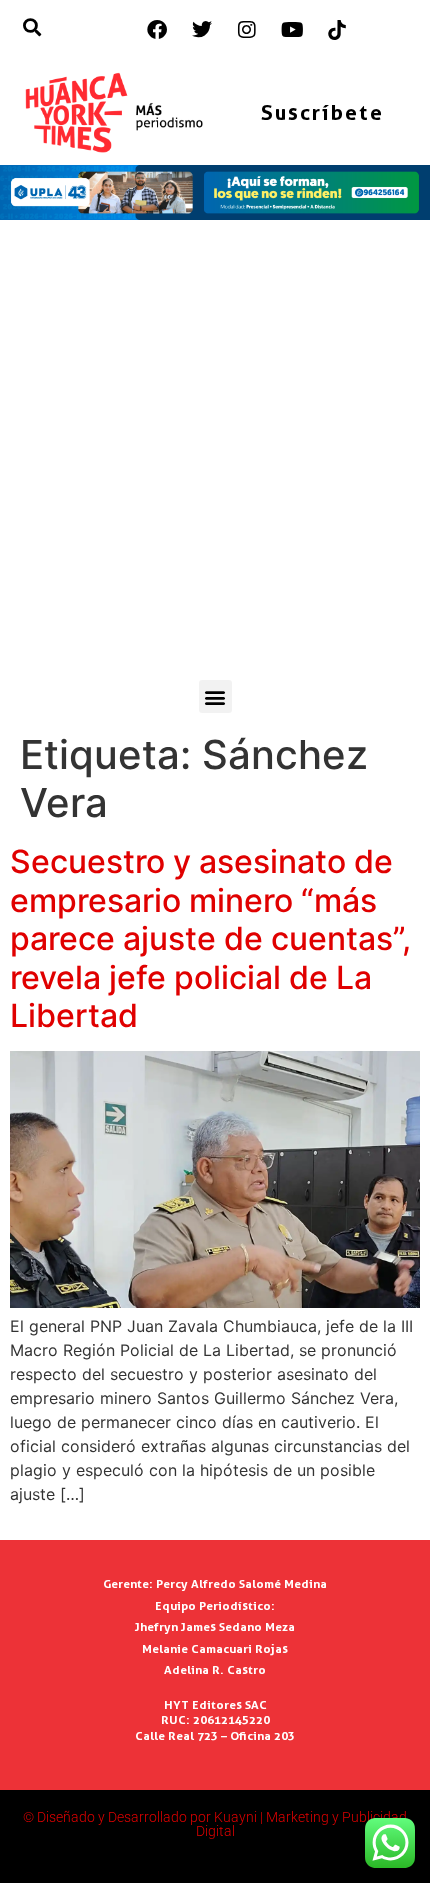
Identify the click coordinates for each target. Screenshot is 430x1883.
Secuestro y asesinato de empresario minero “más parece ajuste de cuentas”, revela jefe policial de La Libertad (210, 938)
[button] (215, 696)
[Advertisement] (215, 455)
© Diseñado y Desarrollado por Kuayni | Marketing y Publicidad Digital (215, 1824)
